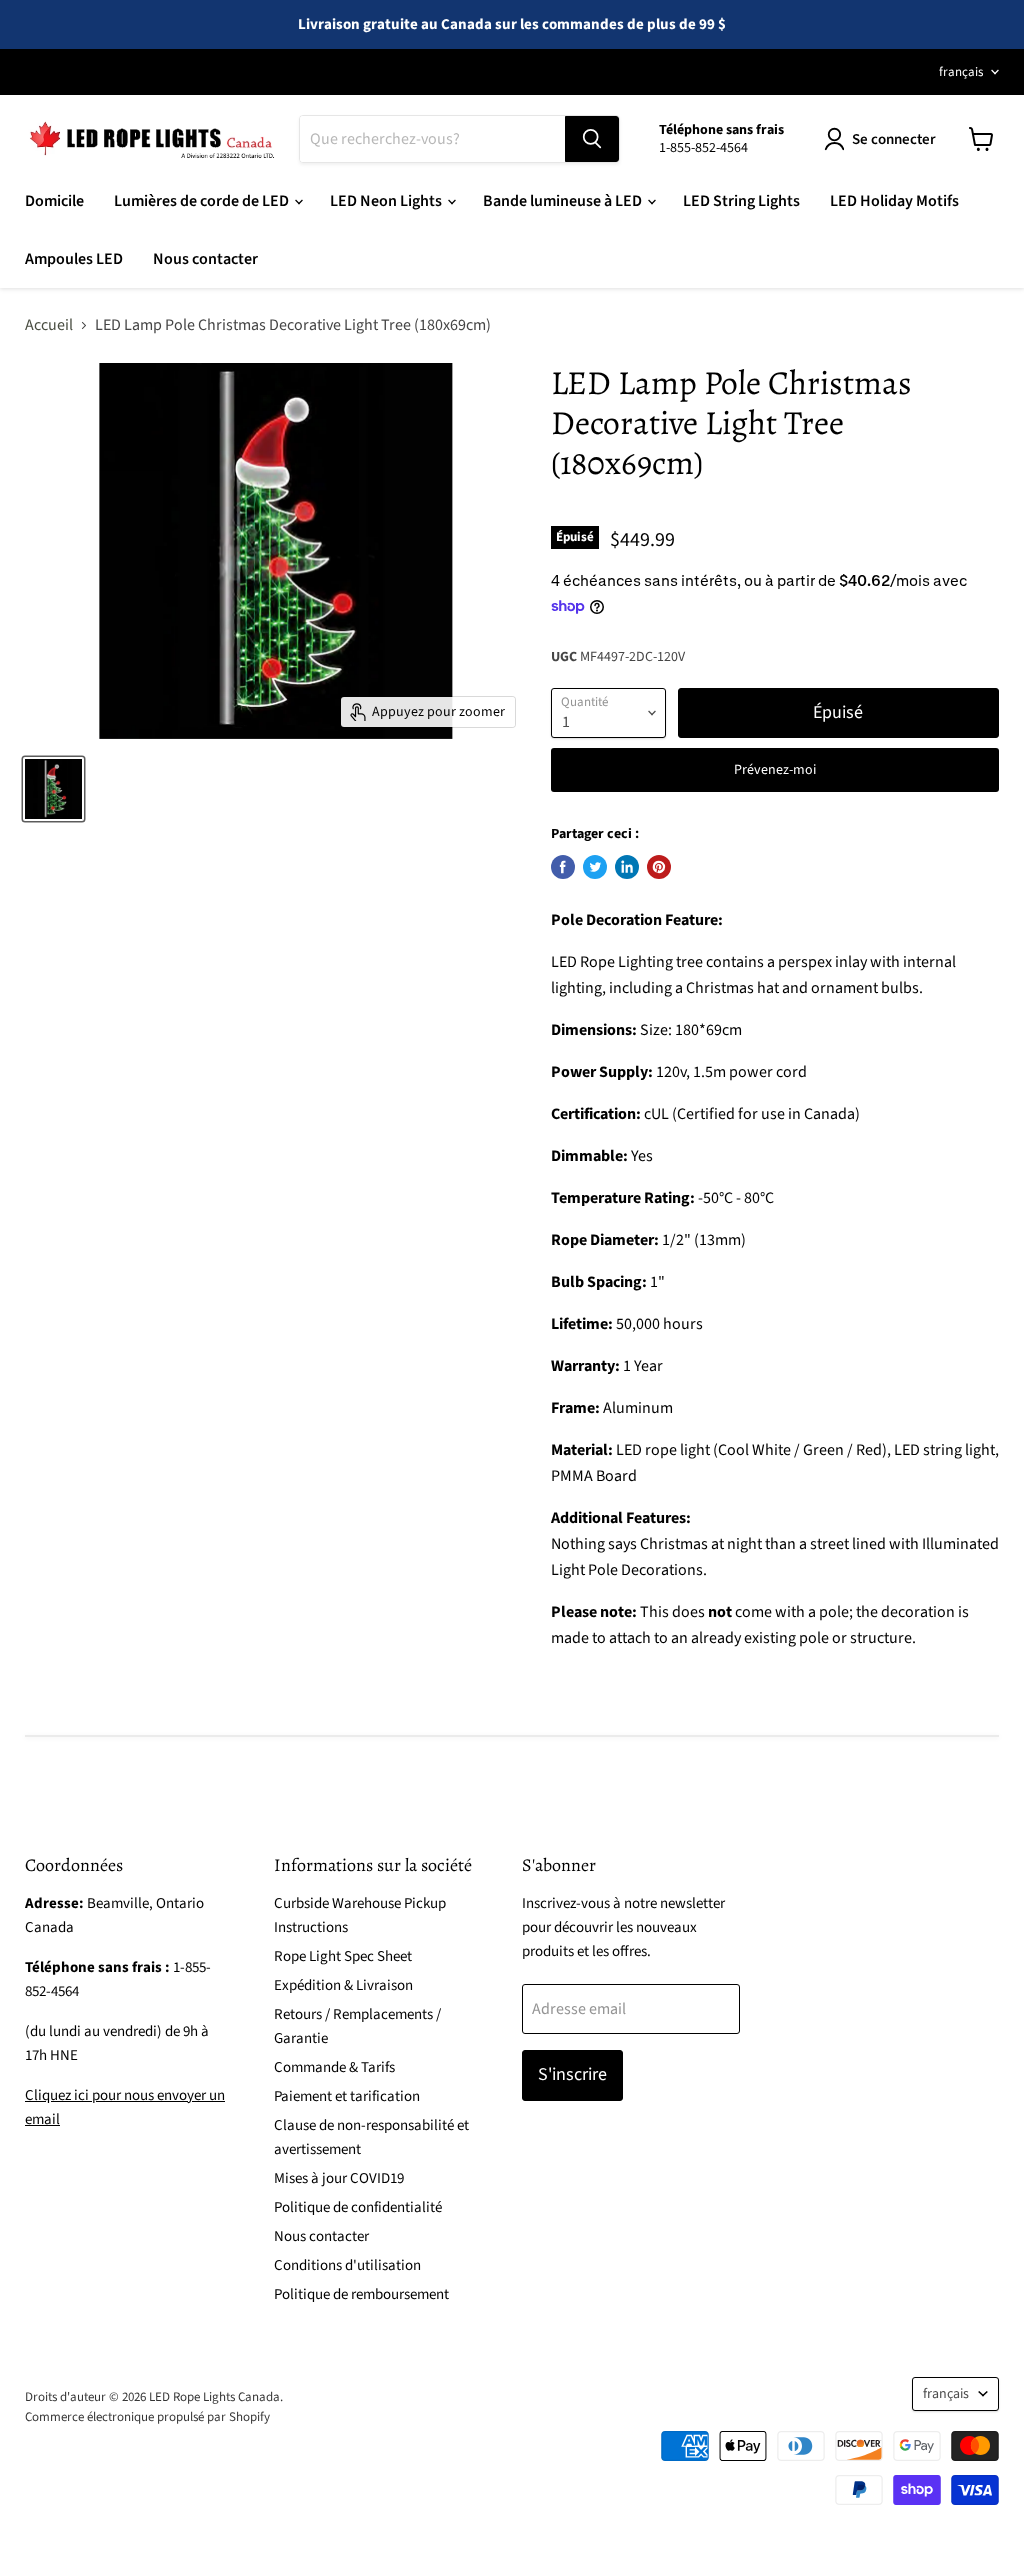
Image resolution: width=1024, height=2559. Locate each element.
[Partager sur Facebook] (563, 867)
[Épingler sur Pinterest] (659, 867)
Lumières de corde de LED (203, 201)
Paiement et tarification (347, 2096)
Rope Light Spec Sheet (343, 1956)
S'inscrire (572, 2074)
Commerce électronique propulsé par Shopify (147, 2417)
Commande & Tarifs (334, 2067)
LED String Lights (741, 201)
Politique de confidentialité (358, 2207)
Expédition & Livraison (343, 1985)
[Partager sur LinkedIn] (627, 867)
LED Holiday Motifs (894, 201)
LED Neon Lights (387, 201)
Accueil (49, 325)
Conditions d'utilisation (347, 2265)
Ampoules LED (74, 259)
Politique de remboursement (361, 2294)
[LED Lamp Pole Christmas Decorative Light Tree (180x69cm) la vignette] (53, 789)
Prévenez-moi (775, 770)
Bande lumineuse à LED (564, 201)
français (961, 72)
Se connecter (894, 139)
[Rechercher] (592, 139)
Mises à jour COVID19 (339, 2178)
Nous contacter (205, 259)
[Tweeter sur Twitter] (595, 867)
